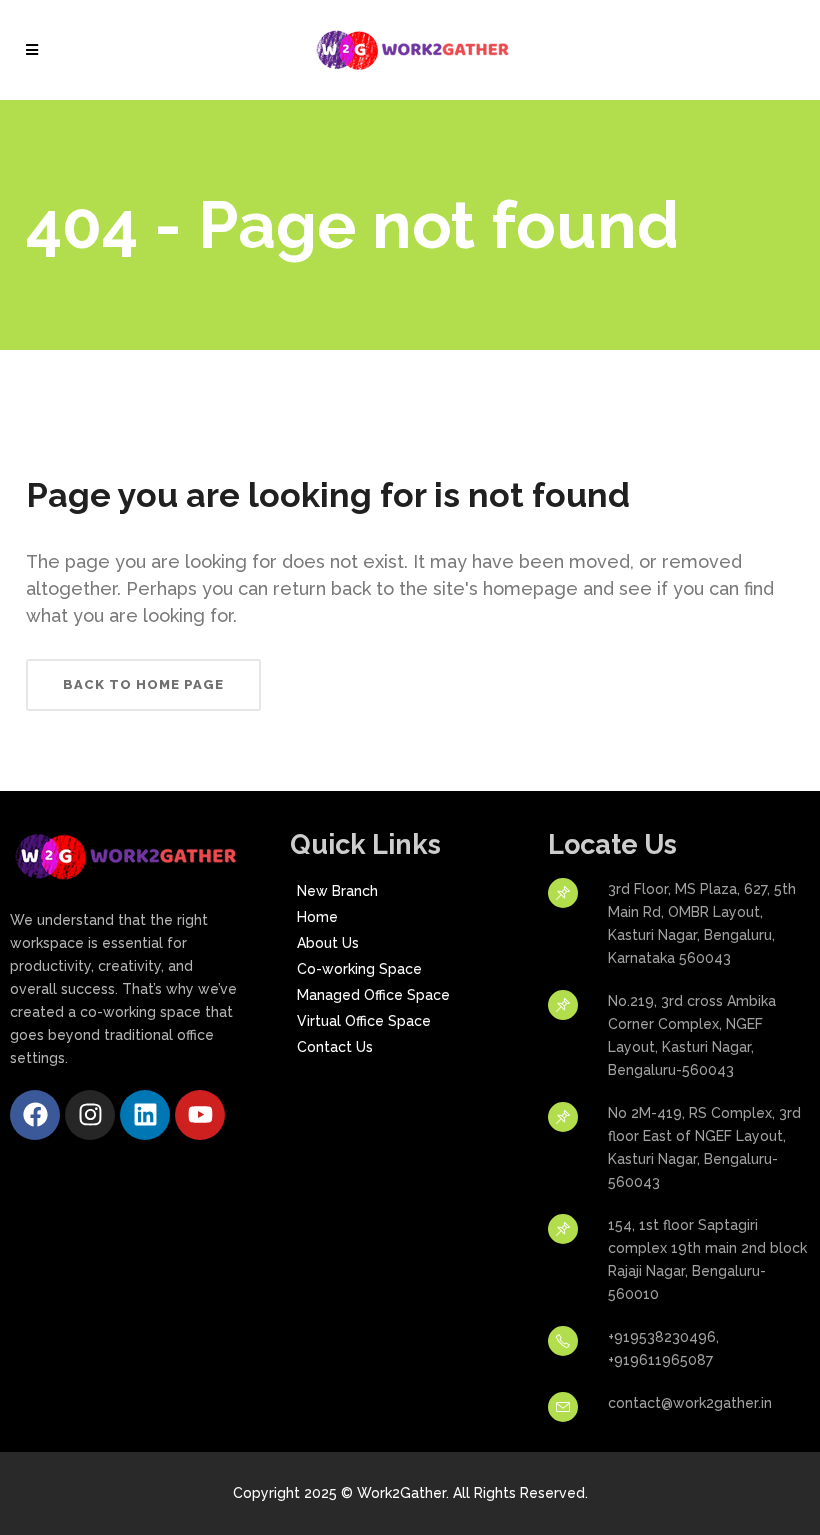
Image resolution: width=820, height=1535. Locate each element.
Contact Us (335, 1047)
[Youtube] (200, 1115)
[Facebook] (35, 1115)
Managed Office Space (373, 995)
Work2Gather (401, 1493)
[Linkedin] (145, 1115)
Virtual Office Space (364, 1021)
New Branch (337, 891)
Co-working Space (359, 969)
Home (317, 917)
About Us (328, 943)
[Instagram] (90, 1115)
